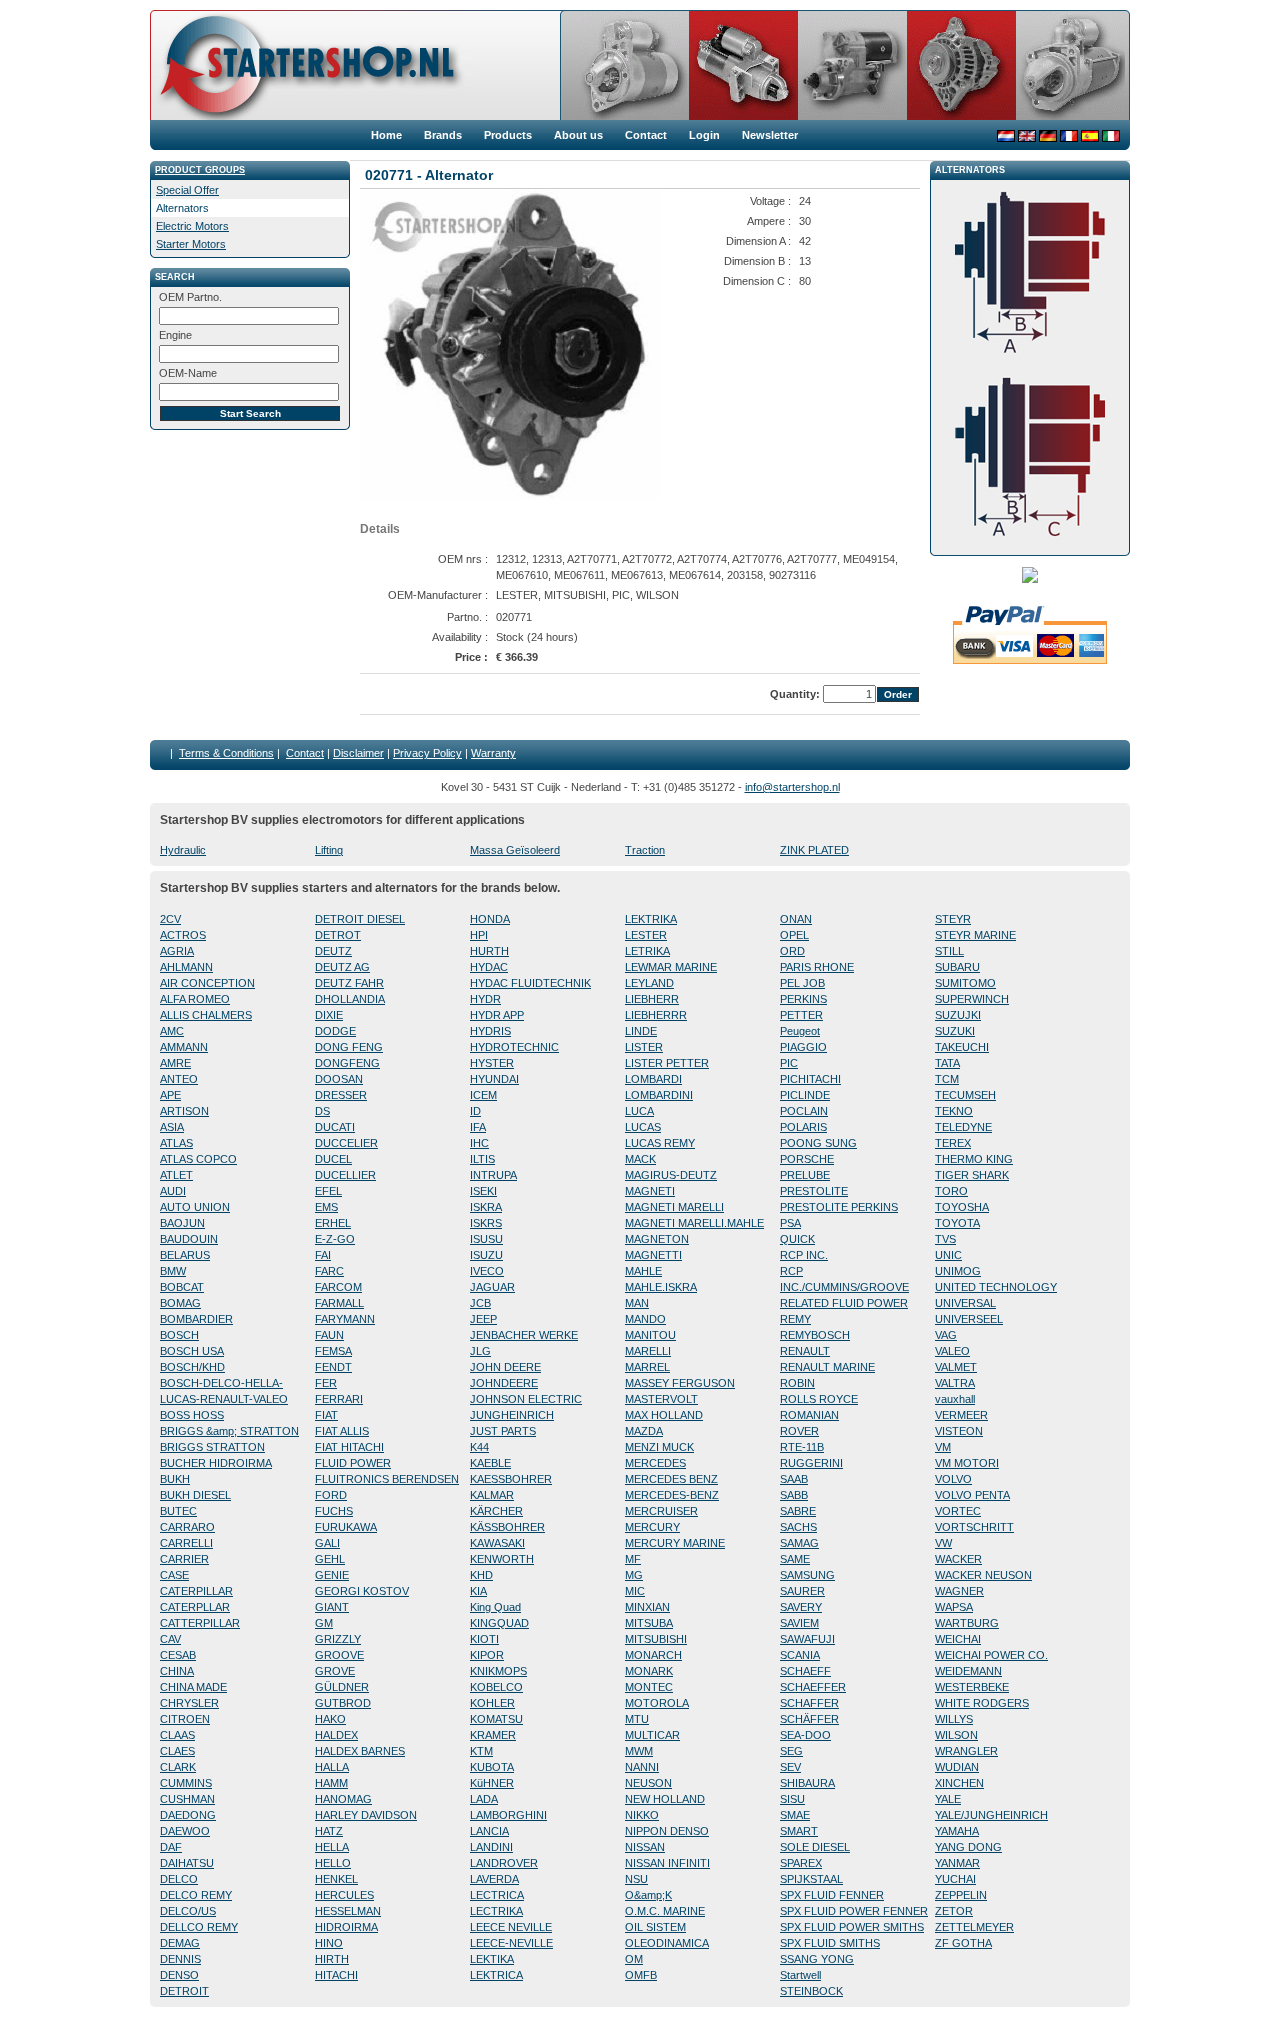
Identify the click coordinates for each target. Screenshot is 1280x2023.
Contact (305, 753)
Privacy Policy (427, 753)
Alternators (182, 208)
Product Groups (200, 170)
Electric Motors (192, 226)
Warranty (493, 753)
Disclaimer (358, 753)
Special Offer (187, 190)
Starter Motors (191, 244)
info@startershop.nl (792, 787)
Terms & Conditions (226, 753)
